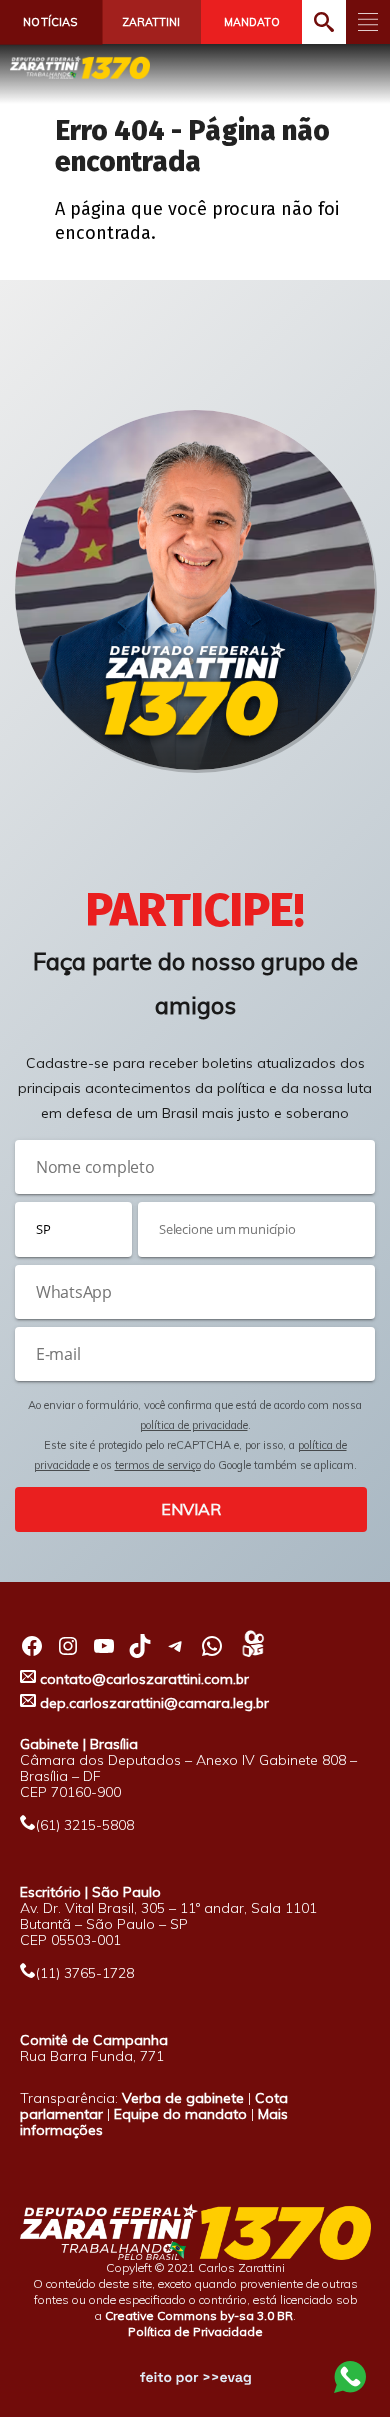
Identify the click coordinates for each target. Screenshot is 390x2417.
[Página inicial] (80, 67)
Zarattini (151, 22)
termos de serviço (158, 1465)
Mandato (252, 22)
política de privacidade (194, 1425)
